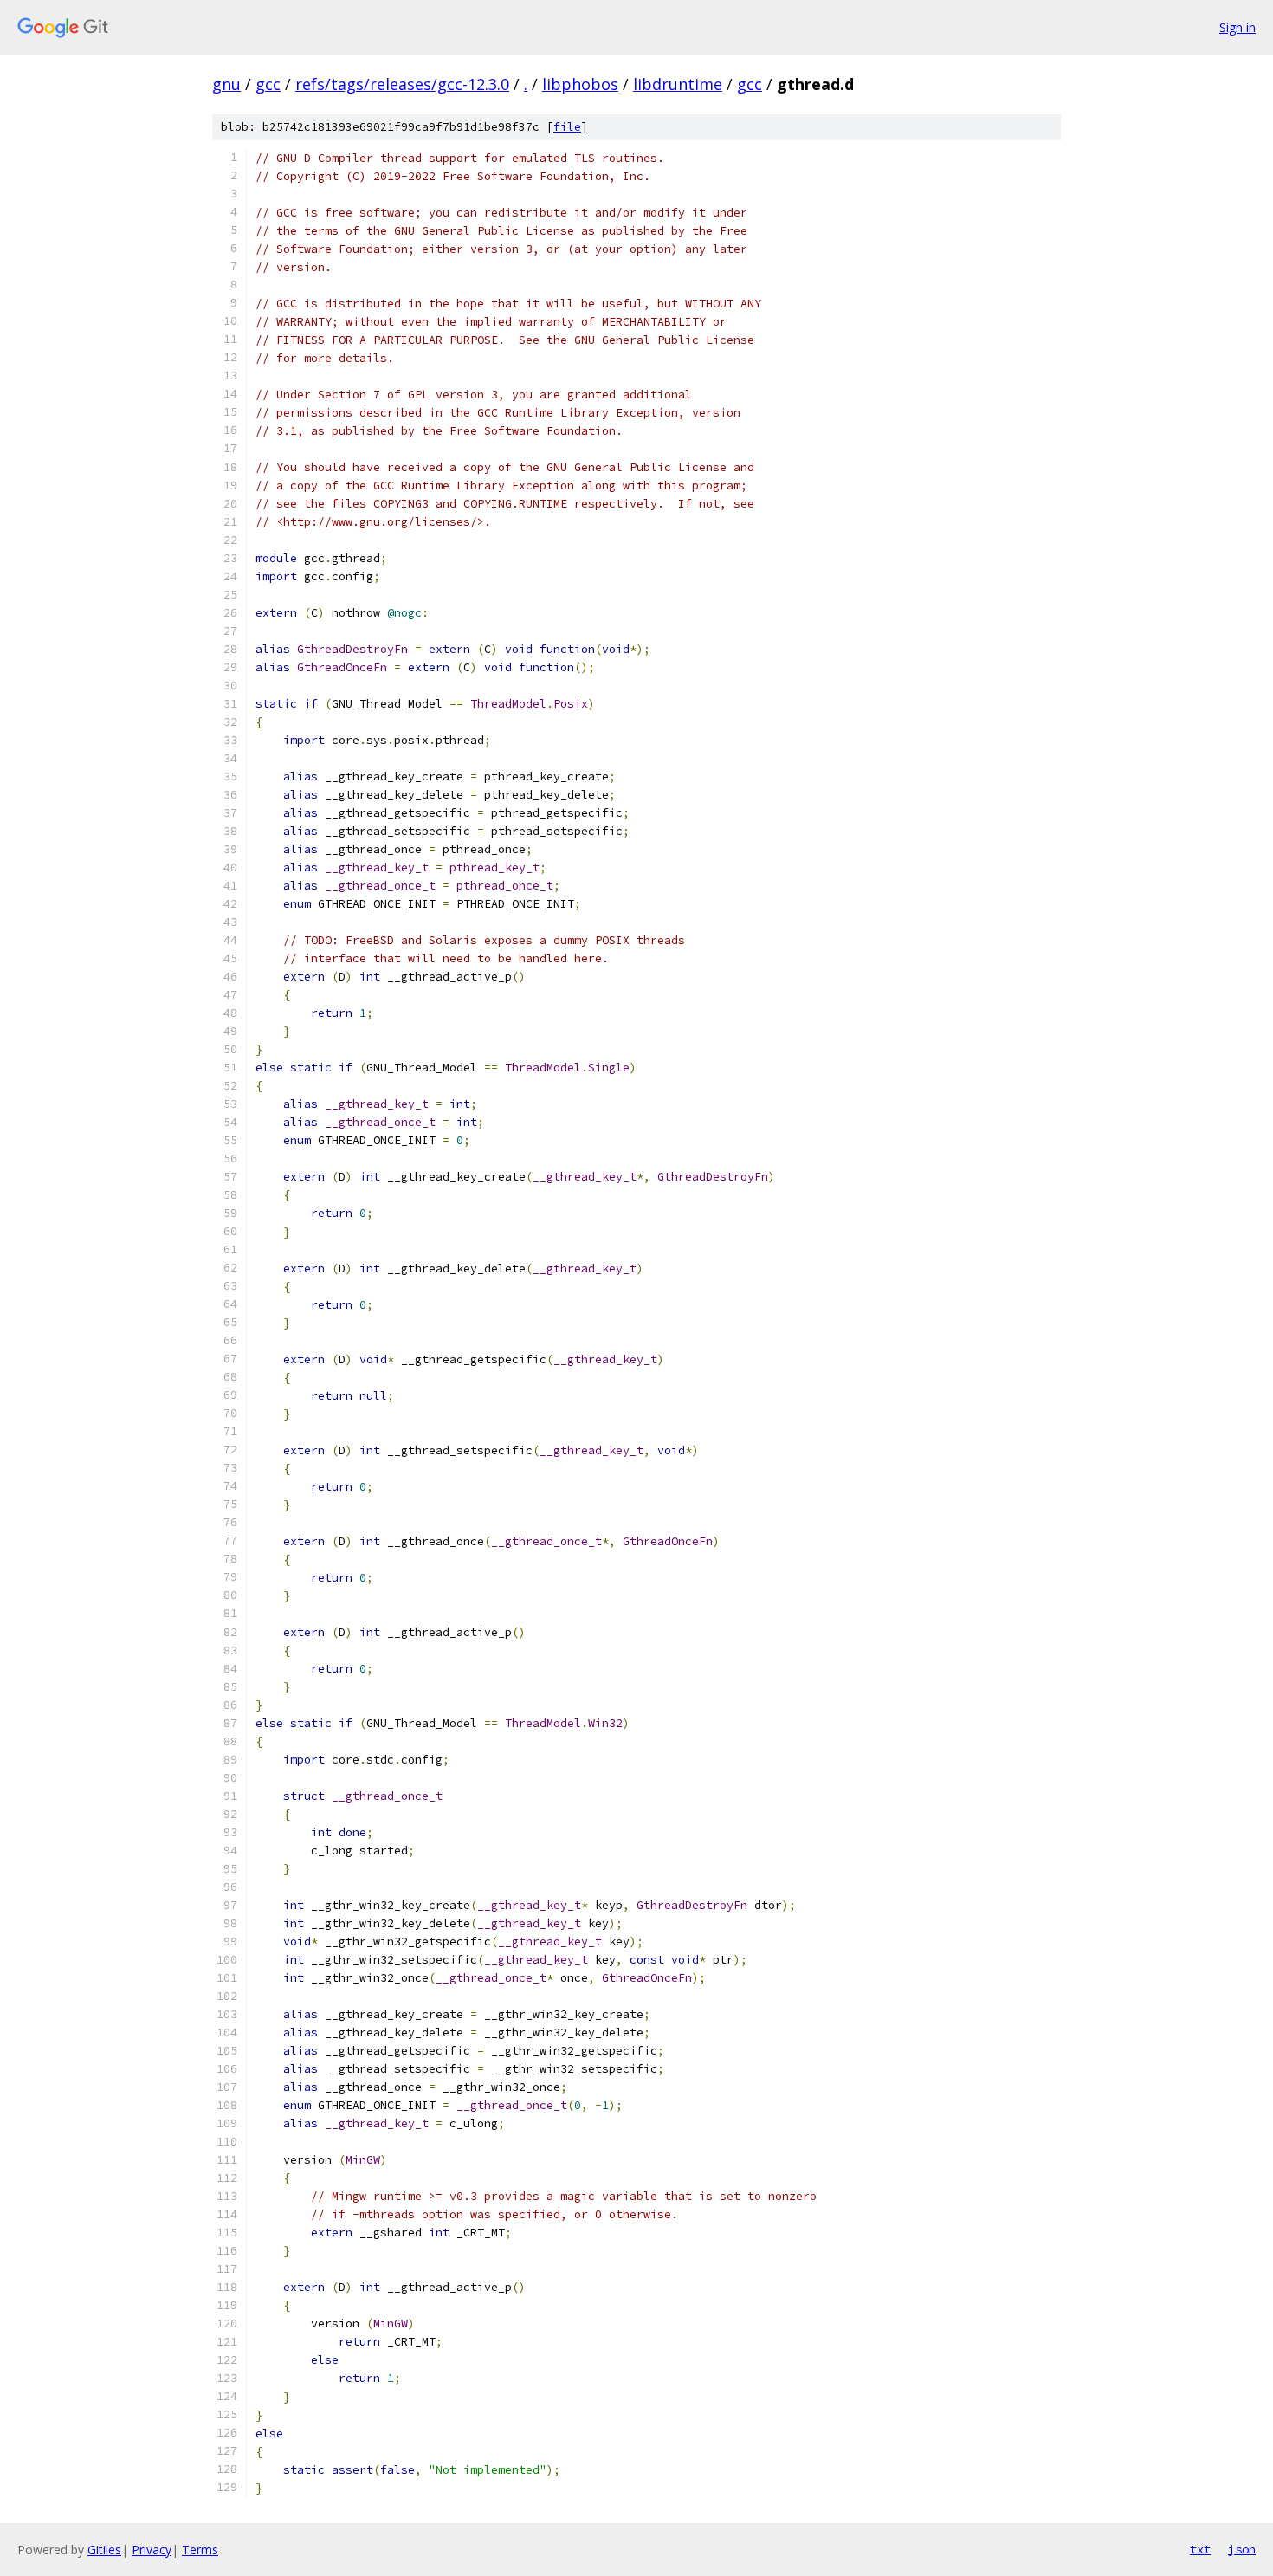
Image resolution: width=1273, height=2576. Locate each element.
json (1242, 2549)
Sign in (1237, 27)
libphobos (580, 84)
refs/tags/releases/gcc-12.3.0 (402, 84)
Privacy (152, 2550)
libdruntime (678, 84)
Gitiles (104, 2550)
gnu (226, 84)
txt (1200, 2549)
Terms (200, 2550)
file (567, 127)
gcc (268, 84)
